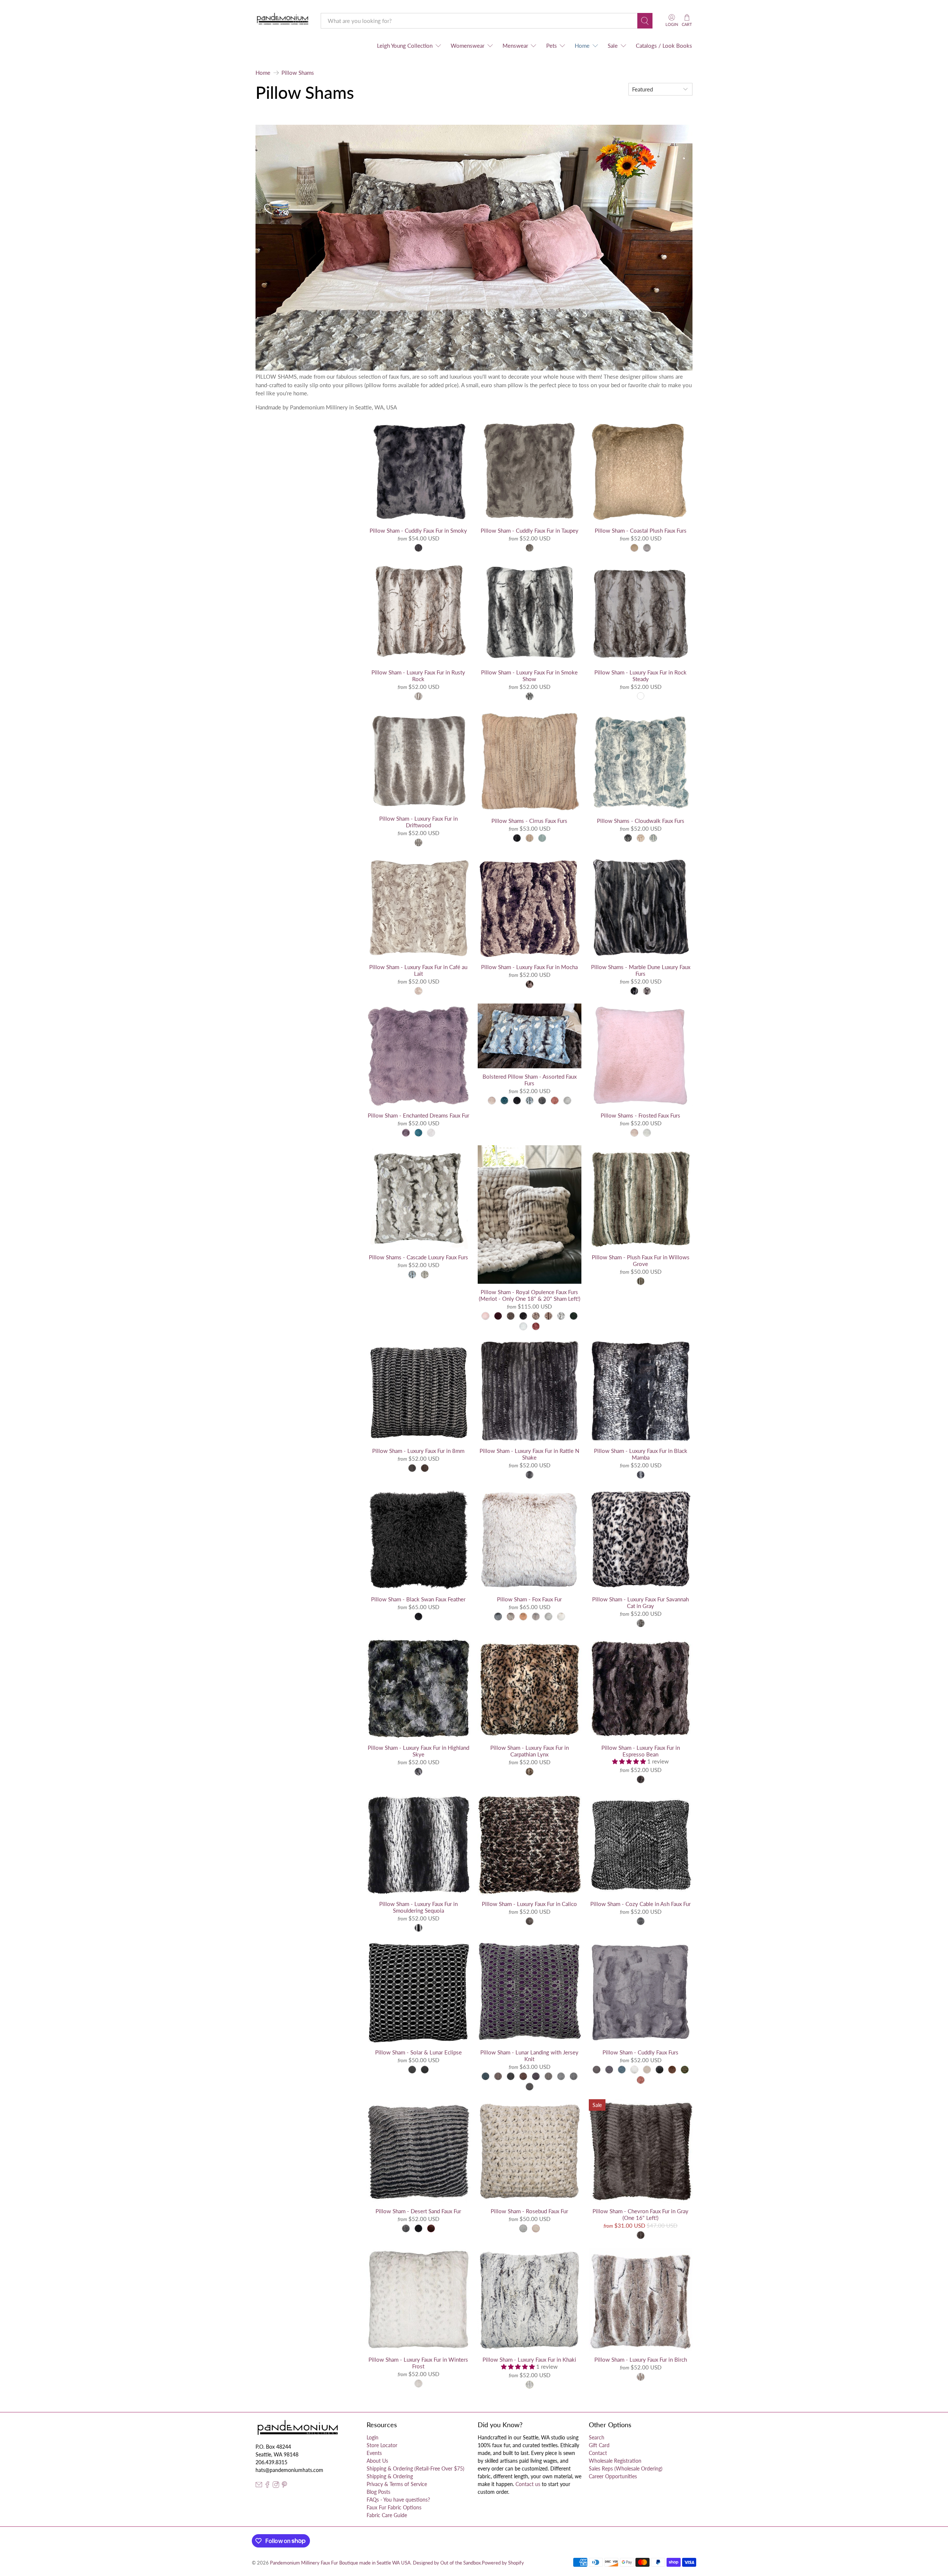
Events (374, 2453)
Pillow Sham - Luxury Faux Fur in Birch (641, 2359)
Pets (552, 46)
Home (582, 46)
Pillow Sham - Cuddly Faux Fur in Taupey (530, 530)
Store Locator (382, 2445)
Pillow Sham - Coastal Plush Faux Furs (641, 530)
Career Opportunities (613, 2476)
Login (373, 2437)
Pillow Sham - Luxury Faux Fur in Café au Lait (418, 970)
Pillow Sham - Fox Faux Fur (529, 1599)
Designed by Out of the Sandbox (447, 2563)
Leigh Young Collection (405, 46)
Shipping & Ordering (390, 2476)
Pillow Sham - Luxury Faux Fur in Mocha (529, 967)
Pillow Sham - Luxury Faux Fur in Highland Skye (418, 1751)
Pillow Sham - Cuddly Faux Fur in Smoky (418, 530)
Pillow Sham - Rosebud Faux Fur (529, 2211)
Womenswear (468, 46)
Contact (598, 2453)
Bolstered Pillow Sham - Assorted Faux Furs (530, 1080)
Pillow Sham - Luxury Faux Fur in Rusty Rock (418, 676)
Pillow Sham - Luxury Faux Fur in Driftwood (418, 822)
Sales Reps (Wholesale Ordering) (626, 2468)
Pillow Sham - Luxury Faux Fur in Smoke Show (529, 676)
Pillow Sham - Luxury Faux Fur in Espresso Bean (641, 1751)
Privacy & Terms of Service (397, 2484)
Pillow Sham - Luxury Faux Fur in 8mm (418, 1451)
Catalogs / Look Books (664, 46)
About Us (377, 2461)
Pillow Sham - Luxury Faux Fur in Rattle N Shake (529, 1454)
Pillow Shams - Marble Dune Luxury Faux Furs (641, 970)
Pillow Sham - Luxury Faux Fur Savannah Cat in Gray (640, 1602)
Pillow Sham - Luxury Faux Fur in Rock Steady (640, 676)
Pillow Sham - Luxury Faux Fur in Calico (529, 1904)
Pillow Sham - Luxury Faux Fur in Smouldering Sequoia (418, 1907)
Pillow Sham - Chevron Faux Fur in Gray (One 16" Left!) (640, 2214)
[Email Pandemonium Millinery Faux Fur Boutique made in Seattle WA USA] (259, 2486)
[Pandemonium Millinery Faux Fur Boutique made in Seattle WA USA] (283, 21)
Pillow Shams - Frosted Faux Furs (640, 1115)
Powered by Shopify (503, 2563)
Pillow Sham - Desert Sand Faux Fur (418, 2211)
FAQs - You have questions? (398, 2500)
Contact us (528, 2484)
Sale (613, 46)
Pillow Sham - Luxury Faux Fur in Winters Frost (418, 2363)
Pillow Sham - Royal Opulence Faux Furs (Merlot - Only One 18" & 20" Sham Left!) (530, 1295)
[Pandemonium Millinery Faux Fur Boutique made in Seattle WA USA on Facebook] (267, 2486)
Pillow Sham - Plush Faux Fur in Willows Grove (641, 1260)
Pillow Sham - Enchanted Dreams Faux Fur (418, 1115)
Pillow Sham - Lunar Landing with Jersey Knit (529, 2056)
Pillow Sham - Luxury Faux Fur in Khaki (529, 2359)
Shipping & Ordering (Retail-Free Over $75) (415, 2468)
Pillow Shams (298, 73)
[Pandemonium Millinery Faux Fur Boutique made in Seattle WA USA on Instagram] (276, 2486)
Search (597, 2437)
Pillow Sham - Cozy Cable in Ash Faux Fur (640, 1904)
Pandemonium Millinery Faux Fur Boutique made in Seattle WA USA (340, 2563)
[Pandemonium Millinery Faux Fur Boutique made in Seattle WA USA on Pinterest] (284, 2486)
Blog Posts (378, 2492)
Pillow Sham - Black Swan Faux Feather (418, 1599)
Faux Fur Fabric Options (394, 2507)
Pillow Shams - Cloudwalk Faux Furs (641, 821)
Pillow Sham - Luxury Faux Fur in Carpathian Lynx (530, 1751)
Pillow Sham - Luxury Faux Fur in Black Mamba (641, 1454)
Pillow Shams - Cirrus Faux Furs (529, 821)
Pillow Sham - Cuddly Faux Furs (640, 2052)
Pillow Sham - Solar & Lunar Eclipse (418, 2052)
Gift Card (599, 2445)
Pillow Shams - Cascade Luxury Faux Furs (418, 1257)
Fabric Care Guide (387, 2515)
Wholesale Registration (615, 2461)
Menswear (515, 46)
